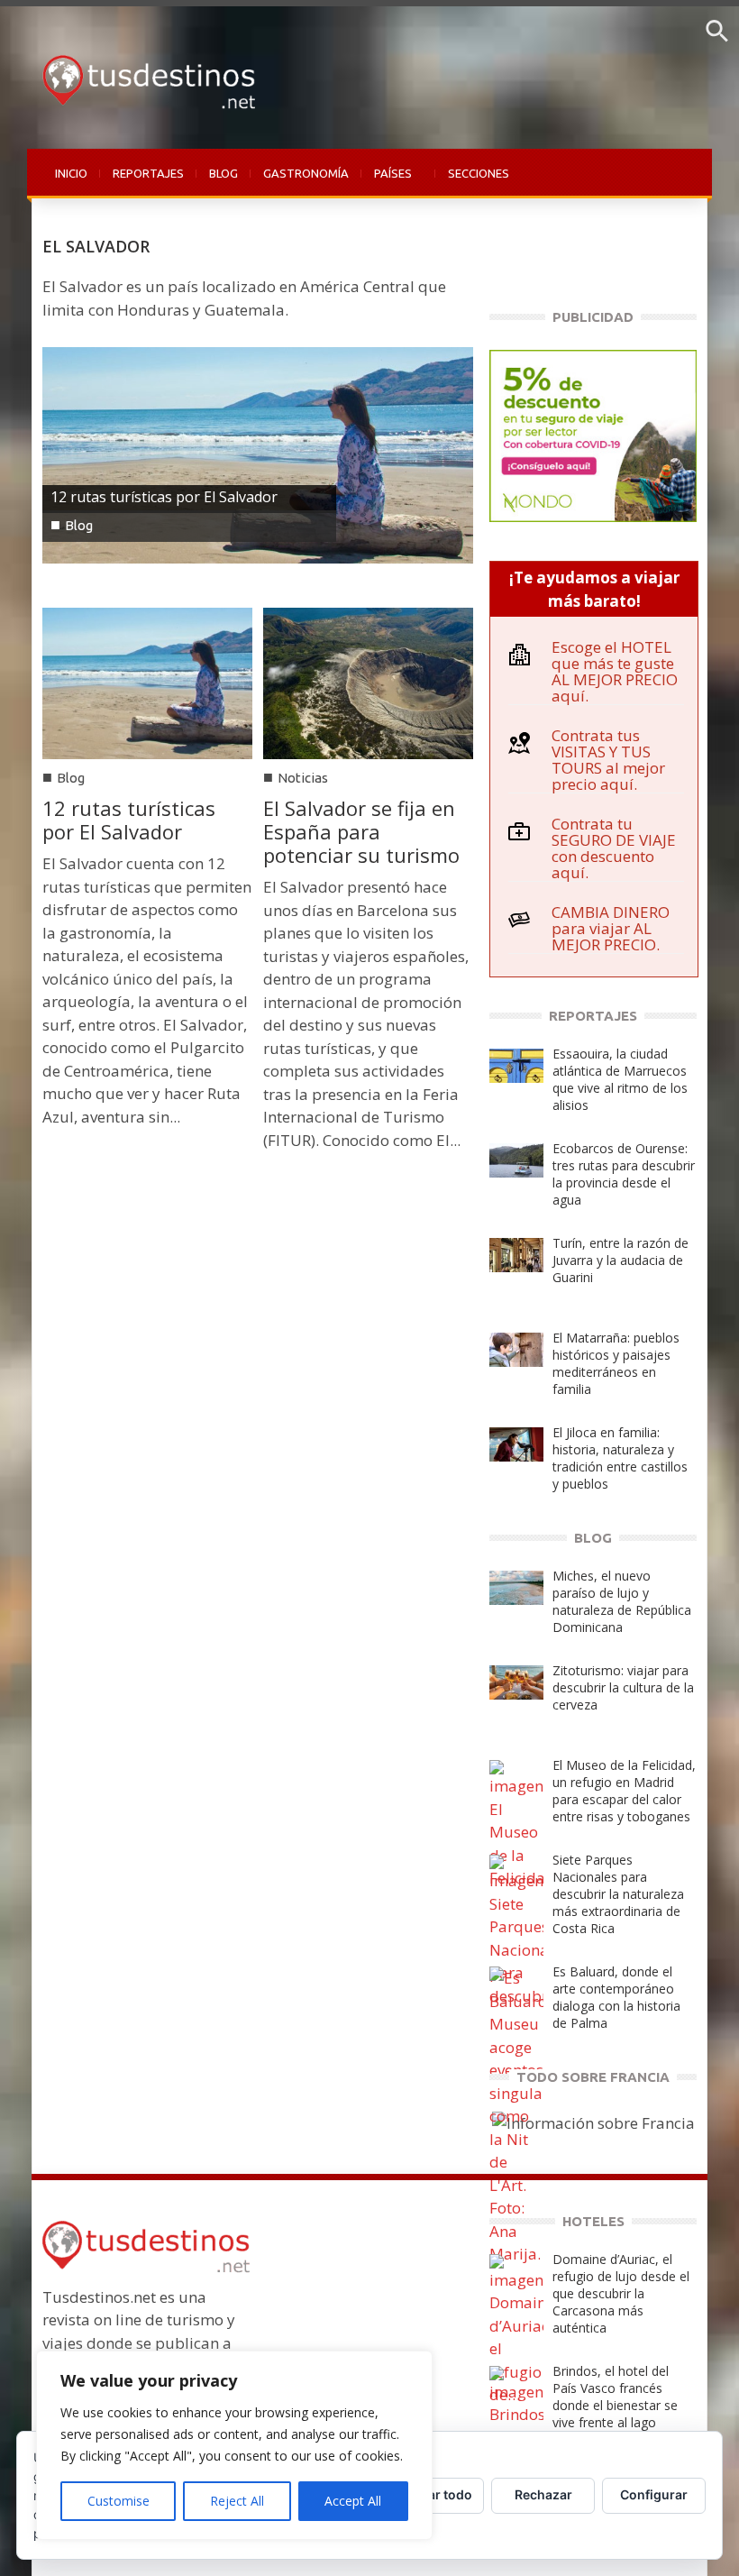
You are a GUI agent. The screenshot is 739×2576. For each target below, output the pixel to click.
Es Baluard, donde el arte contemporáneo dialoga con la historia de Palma (616, 1997)
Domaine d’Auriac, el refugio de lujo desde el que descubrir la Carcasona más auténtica (621, 2293)
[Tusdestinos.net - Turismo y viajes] (144, 76)
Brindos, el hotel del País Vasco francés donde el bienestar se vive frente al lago (615, 2397)
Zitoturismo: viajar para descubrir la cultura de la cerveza (623, 1687)
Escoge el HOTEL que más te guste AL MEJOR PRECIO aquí (615, 671)
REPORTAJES (148, 173)
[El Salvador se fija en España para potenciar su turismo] (368, 681)
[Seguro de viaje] (593, 434)
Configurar (654, 2494)
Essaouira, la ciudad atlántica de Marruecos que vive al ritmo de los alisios (620, 1079)
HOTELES (593, 2221)
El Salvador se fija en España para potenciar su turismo (361, 831)
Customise (119, 2501)
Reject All (237, 2501)
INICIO (71, 173)
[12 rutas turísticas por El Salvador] (258, 454)
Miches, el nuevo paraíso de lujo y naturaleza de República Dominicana (622, 1601)
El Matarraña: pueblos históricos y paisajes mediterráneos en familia (616, 1363)
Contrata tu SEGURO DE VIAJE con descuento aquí (614, 848)
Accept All (353, 2501)
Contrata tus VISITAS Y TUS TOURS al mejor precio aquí (608, 760)
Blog (79, 525)
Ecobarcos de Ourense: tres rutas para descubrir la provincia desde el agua (624, 1174)
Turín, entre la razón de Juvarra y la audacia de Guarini (620, 1260)
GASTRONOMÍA (306, 173)
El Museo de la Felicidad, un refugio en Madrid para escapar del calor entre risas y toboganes (624, 1791)
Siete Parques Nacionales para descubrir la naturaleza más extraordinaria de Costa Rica (618, 1894)
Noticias (303, 778)
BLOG (224, 173)
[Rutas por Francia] (593, 2121)
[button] (717, 37)
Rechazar (543, 2494)
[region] (234, 2445)
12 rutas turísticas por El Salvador (164, 497)
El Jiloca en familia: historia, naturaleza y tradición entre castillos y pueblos (620, 1458)
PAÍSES (387, 183)
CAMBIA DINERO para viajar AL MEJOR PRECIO (611, 928)
